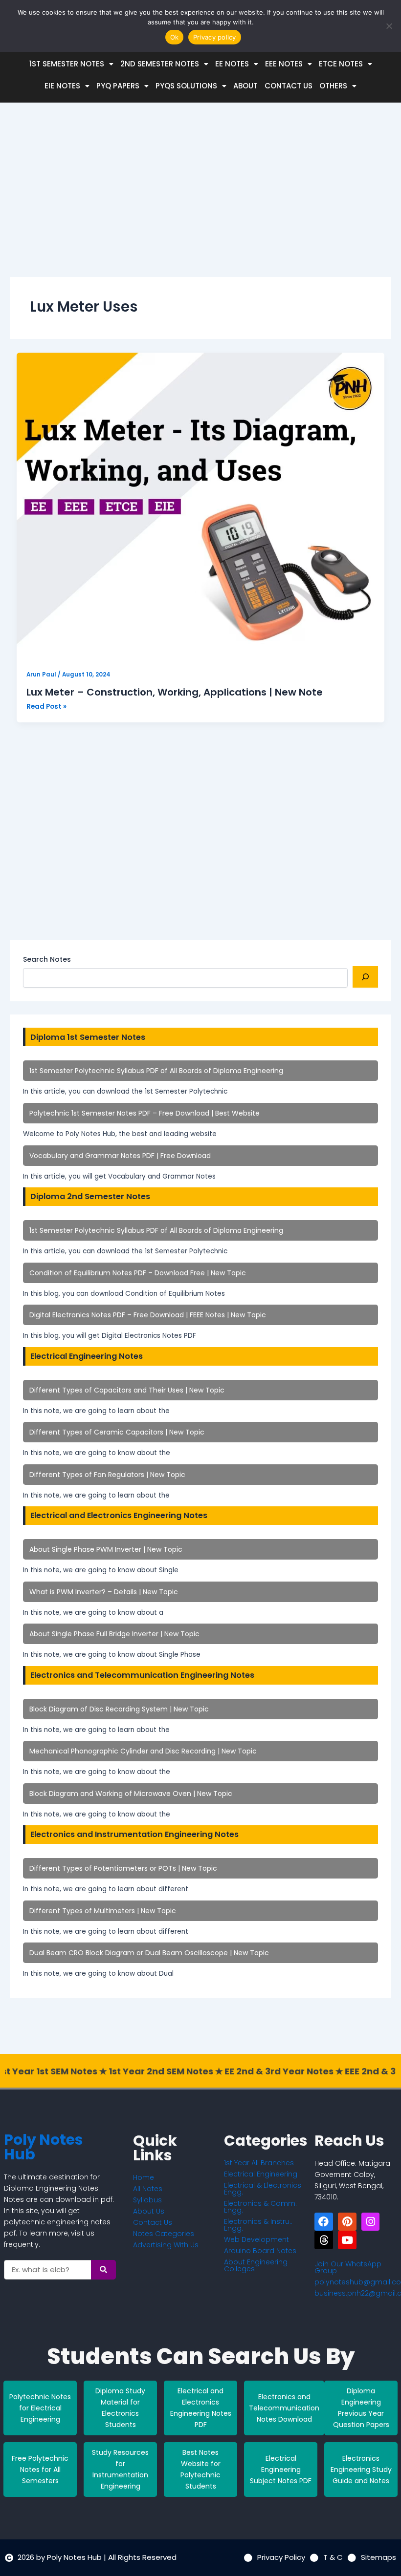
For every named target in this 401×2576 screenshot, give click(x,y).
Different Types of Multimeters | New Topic (103, 1911)
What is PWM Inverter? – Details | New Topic (104, 1592)
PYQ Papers (118, 86)
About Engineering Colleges (256, 2265)
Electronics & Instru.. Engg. (258, 2225)
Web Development (256, 2239)
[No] (389, 26)
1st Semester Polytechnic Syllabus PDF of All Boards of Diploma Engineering (156, 1071)
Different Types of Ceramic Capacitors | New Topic (117, 1432)
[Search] (365, 977)
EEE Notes (284, 64)
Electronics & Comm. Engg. (260, 2207)
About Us (149, 2211)
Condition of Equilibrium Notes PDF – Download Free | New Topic (138, 1273)
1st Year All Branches (259, 2163)
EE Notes (232, 64)
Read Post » (46, 706)
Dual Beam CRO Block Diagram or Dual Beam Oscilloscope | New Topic (149, 1953)
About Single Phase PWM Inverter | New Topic (106, 1549)
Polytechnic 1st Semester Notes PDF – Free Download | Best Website (145, 1113)
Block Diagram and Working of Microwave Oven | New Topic (131, 1794)
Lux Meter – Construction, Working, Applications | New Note (175, 692)
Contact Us (289, 86)
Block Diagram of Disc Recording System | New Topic (119, 1709)
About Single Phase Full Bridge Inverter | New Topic (114, 1634)
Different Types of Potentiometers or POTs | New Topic (123, 1868)
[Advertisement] (200, 198)
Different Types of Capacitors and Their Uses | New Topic (127, 1390)
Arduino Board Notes (260, 2251)
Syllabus (147, 2200)
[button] (71, 64)
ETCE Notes (341, 64)
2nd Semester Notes (160, 64)
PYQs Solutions (186, 86)
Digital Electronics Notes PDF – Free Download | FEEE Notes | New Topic (148, 1315)
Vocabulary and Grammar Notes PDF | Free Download (120, 1156)
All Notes (148, 2189)
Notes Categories (164, 2234)
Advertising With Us (166, 2245)
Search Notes (47, 959)
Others (333, 86)
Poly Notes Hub (44, 2147)
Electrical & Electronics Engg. (263, 2189)
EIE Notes (62, 86)
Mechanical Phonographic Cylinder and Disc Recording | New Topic (143, 1751)
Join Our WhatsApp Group (348, 2267)
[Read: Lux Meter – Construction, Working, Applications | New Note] (201, 507)
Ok (175, 37)
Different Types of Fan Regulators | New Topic (107, 1475)
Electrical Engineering (261, 2174)
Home (144, 2177)
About (245, 86)
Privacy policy (215, 37)
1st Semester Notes (67, 64)
